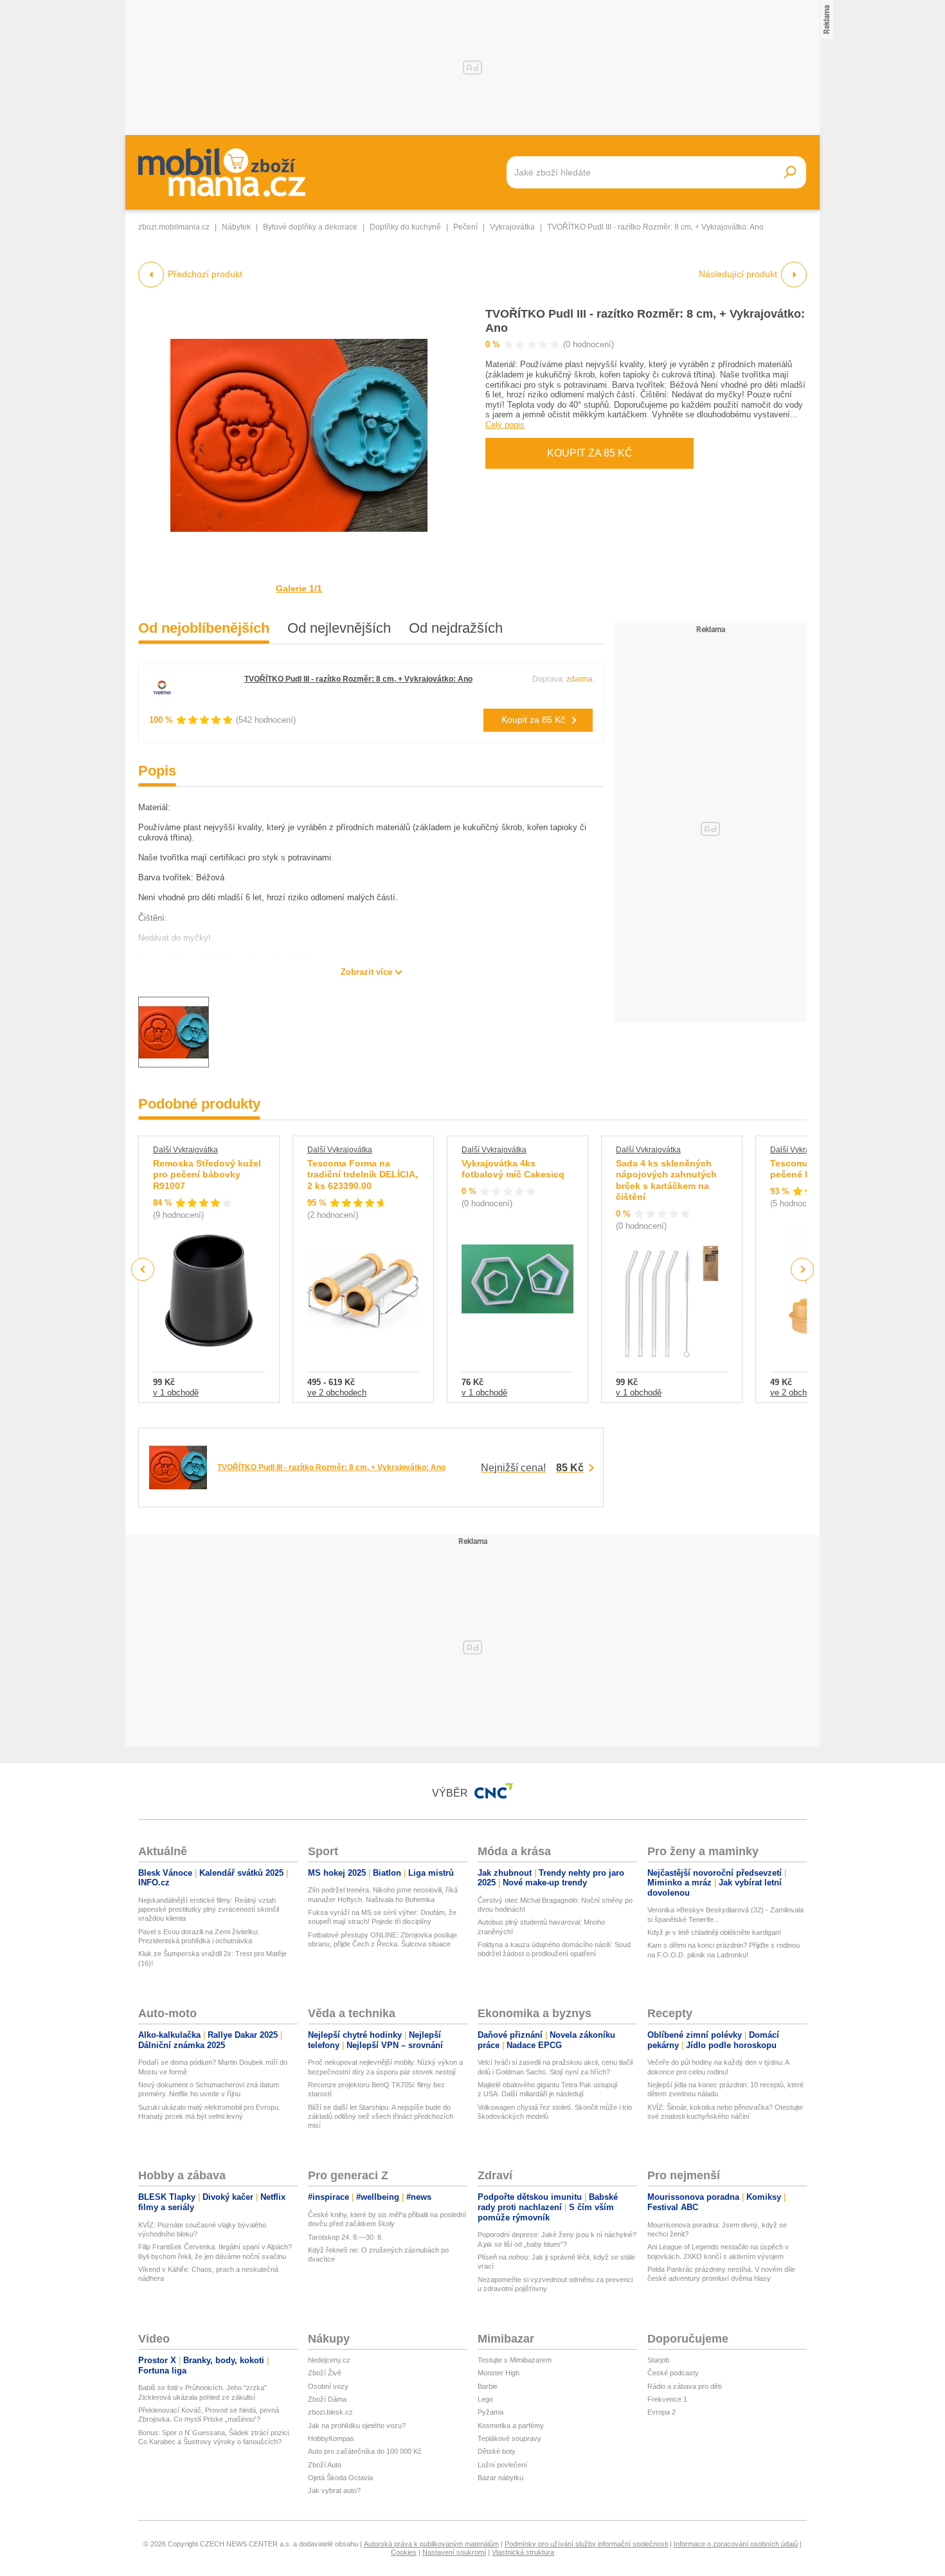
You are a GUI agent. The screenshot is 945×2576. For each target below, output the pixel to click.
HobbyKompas (331, 2438)
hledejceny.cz (329, 2360)
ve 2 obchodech (337, 1392)
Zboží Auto (325, 2465)
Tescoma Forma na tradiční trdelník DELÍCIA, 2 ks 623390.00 (363, 1175)
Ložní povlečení (502, 2465)
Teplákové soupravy (509, 2438)
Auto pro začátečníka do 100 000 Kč (365, 2451)
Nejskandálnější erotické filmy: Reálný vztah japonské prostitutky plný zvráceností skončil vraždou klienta (209, 1909)
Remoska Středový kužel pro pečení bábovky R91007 (207, 1175)
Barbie (488, 2386)
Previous (143, 1269)
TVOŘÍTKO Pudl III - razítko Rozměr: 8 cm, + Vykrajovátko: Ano (358, 679)
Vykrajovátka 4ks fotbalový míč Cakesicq (513, 1169)
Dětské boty (497, 2451)
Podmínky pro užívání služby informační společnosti (586, 2544)
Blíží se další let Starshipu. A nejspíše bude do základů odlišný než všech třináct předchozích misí (381, 2117)
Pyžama (491, 2412)
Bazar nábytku (500, 2478)
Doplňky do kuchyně (405, 227)
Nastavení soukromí (454, 2552)
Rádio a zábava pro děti (684, 2386)
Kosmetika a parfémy (511, 2426)
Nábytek (236, 227)
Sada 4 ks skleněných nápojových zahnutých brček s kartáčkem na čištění (666, 1180)
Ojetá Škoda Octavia (340, 2478)
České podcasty (673, 2373)
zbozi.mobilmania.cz (174, 227)
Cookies (404, 2552)
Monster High (499, 2373)
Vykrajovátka (512, 227)
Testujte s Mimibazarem (515, 2360)
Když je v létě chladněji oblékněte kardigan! (714, 1932)
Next (803, 1270)
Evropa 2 (661, 2412)
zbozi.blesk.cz (330, 2412)
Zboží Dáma (327, 2399)
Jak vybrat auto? (334, 2490)
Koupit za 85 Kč (590, 453)
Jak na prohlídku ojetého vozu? (357, 2426)
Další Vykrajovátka (185, 1150)
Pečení (465, 227)
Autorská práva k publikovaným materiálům (431, 2544)
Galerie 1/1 (299, 588)
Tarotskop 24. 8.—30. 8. (346, 2237)
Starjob (658, 2360)
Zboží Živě (325, 2373)
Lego (485, 2399)
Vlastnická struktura (523, 2552)
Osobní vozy (328, 2386)
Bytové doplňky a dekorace (310, 227)
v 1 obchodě (176, 1392)
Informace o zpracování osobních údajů (736, 2544)
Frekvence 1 (667, 2399)
